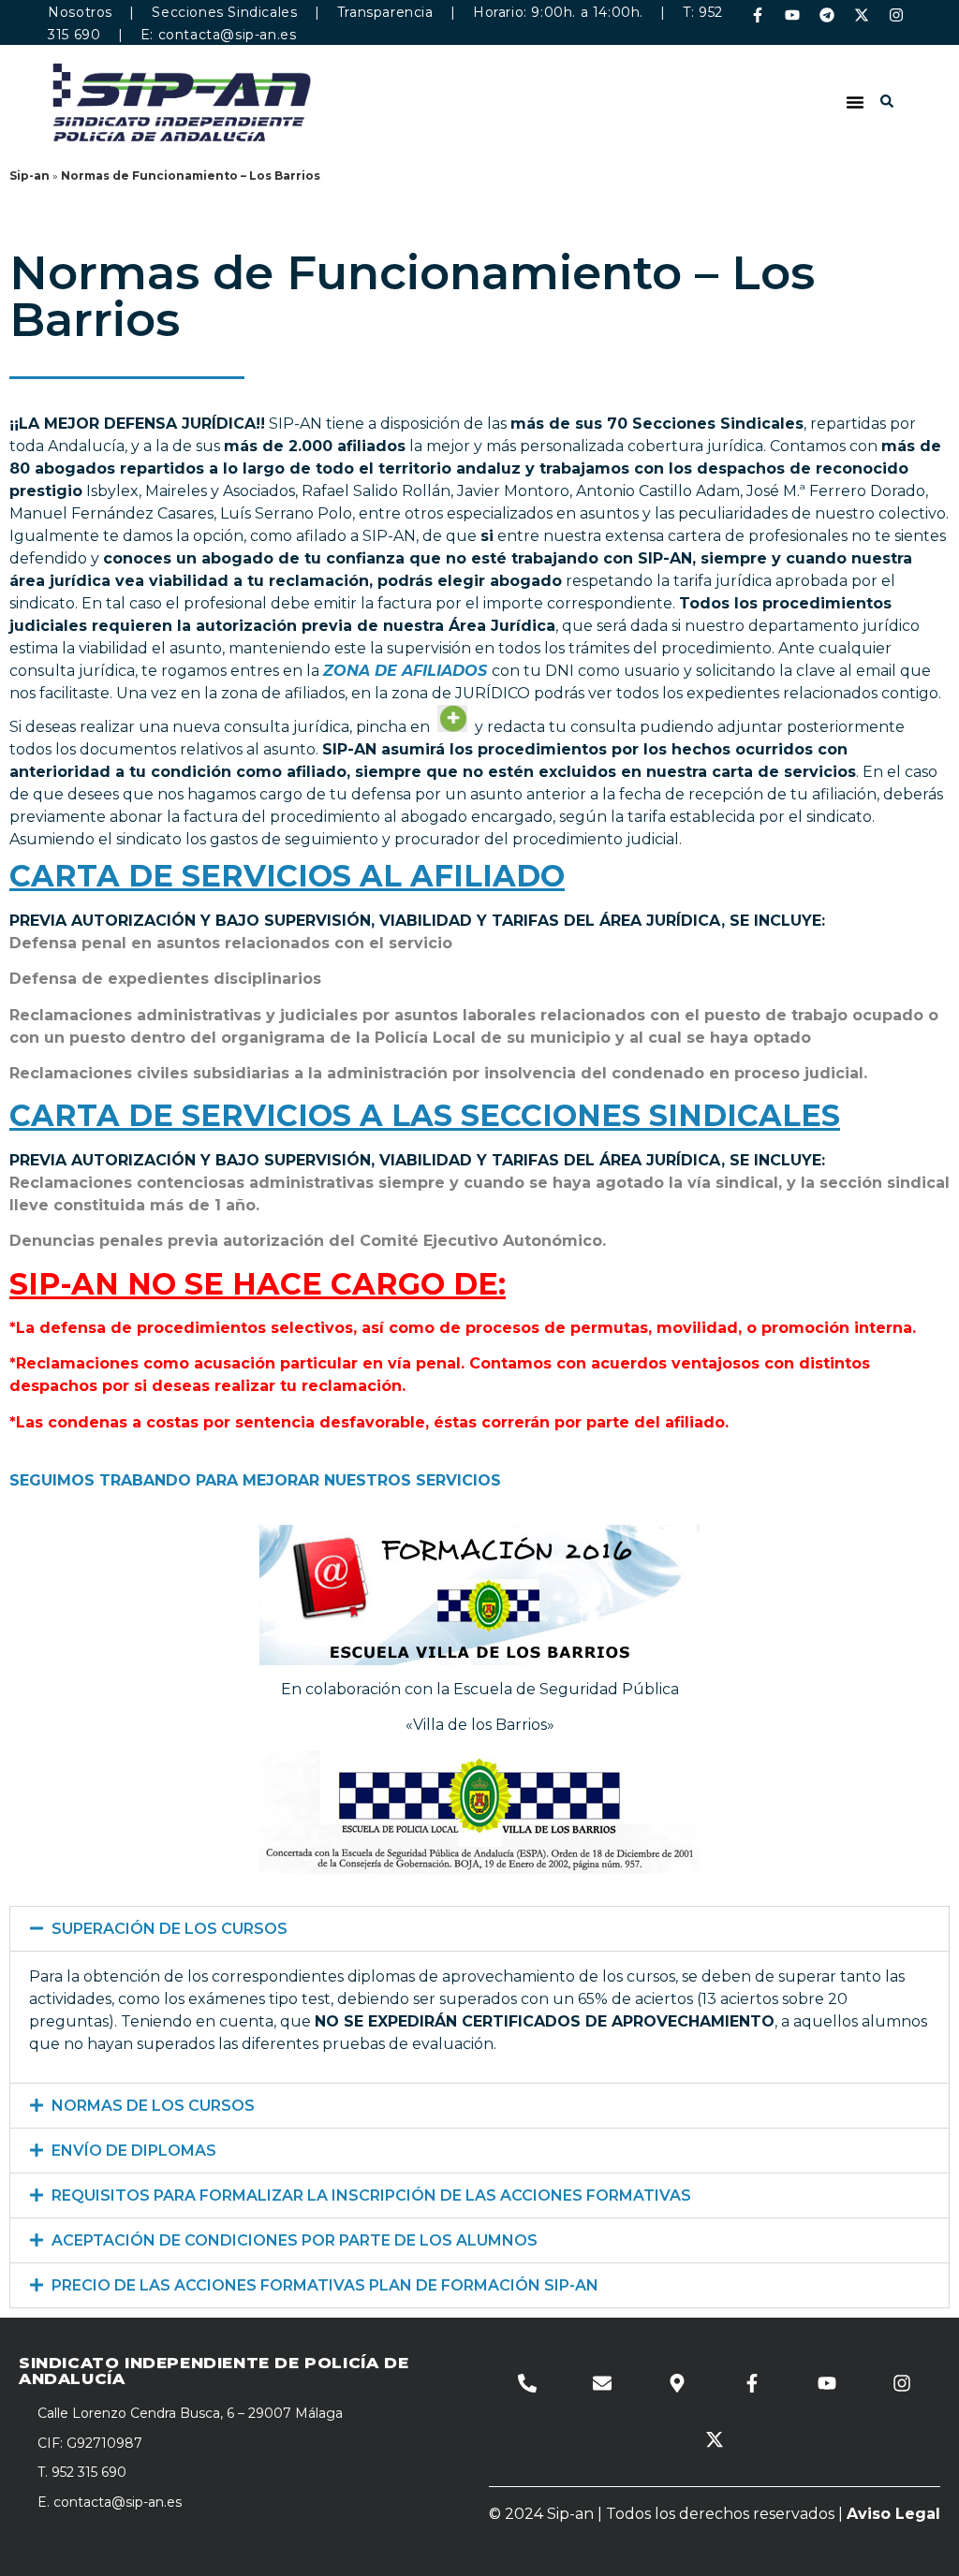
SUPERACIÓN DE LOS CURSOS (170, 1929)
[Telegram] (827, 15)
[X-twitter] (862, 15)
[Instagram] (896, 15)
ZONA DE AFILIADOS (405, 671)
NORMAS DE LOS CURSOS (153, 2106)
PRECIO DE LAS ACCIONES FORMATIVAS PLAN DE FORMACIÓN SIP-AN (325, 2285)
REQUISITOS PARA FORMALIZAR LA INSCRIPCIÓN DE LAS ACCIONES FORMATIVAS (371, 2195)
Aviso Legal (893, 2514)
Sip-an (30, 176)
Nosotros (80, 12)
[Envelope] (602, 2383)
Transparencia (385, 12)
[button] (855, 102)
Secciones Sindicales (224, 12)
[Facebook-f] (758, 15)
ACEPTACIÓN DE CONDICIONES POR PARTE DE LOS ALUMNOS (295, 2240)
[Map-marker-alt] (677, 2383)
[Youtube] (792, 15)
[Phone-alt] (527, 2383)
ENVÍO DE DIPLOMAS (134, 2151)
